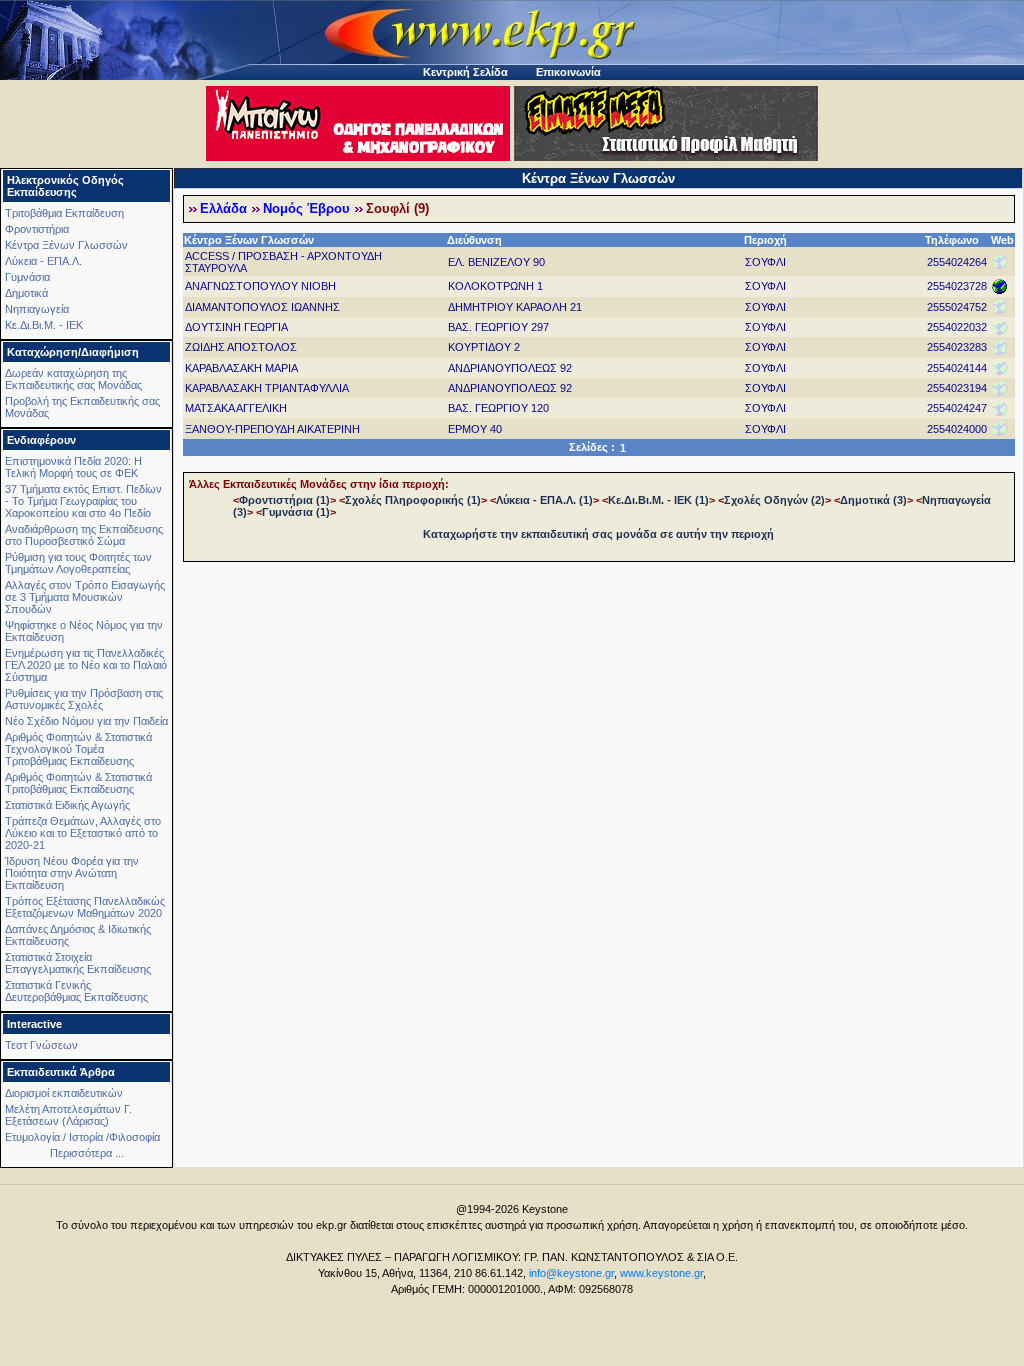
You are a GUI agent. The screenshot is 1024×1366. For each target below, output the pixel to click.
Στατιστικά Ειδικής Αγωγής (67, 805)
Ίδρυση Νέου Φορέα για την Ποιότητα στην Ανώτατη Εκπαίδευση (72, 873)
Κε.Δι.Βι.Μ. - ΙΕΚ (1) (658, 500)
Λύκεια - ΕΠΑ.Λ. (43, 261)
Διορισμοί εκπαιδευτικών (64, 1093)
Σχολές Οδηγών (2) (774, 500)
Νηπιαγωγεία (37, 309)
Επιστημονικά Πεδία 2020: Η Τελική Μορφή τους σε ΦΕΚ (73, 467)
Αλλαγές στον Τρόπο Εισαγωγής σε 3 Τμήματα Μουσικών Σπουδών (85, 597)
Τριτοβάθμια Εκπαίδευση (64, 213)
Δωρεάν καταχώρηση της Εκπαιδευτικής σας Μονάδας (73, 379)
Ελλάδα (223, 209)
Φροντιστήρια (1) (284, 500)
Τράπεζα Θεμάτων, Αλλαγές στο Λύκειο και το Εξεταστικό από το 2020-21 (83, 833)
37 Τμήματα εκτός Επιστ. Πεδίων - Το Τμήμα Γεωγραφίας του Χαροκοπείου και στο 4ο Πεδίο (83, 501)
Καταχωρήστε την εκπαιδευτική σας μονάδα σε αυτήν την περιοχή (598, 534)
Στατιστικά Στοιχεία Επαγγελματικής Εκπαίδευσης (78, 963)
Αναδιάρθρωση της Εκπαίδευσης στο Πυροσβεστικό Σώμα (84, 535)
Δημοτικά (26, 293)
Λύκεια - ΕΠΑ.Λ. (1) (544, 500)
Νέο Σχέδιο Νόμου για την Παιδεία (86, 721)
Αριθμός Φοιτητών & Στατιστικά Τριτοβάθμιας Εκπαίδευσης (78, 783)
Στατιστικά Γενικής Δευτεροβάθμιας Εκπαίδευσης (76, 991)
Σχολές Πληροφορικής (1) (413, 500)
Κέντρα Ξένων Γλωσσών (66, 245)
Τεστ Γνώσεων (41, 1045)
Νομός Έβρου (306, 209)
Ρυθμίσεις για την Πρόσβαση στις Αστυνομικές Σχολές (84, 699)
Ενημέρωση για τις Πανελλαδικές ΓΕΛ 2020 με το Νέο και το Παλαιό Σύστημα (86, 665)
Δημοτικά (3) (873, 500)
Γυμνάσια (27, 277)
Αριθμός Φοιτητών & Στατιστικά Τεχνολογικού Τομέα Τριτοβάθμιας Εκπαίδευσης (78, 749)
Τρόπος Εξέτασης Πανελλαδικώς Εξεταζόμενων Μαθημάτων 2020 (85, 907)
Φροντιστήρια (37, 229)
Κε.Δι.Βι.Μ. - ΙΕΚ (44, 325)
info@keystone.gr (571, 1273)
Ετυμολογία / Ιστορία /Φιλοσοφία (82, 1137)
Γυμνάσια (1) (296, 512)
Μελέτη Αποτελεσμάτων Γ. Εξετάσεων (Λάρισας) (68, 1115)
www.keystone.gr (661, 1273)
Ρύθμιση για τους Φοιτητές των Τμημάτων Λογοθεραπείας (78, 563)
